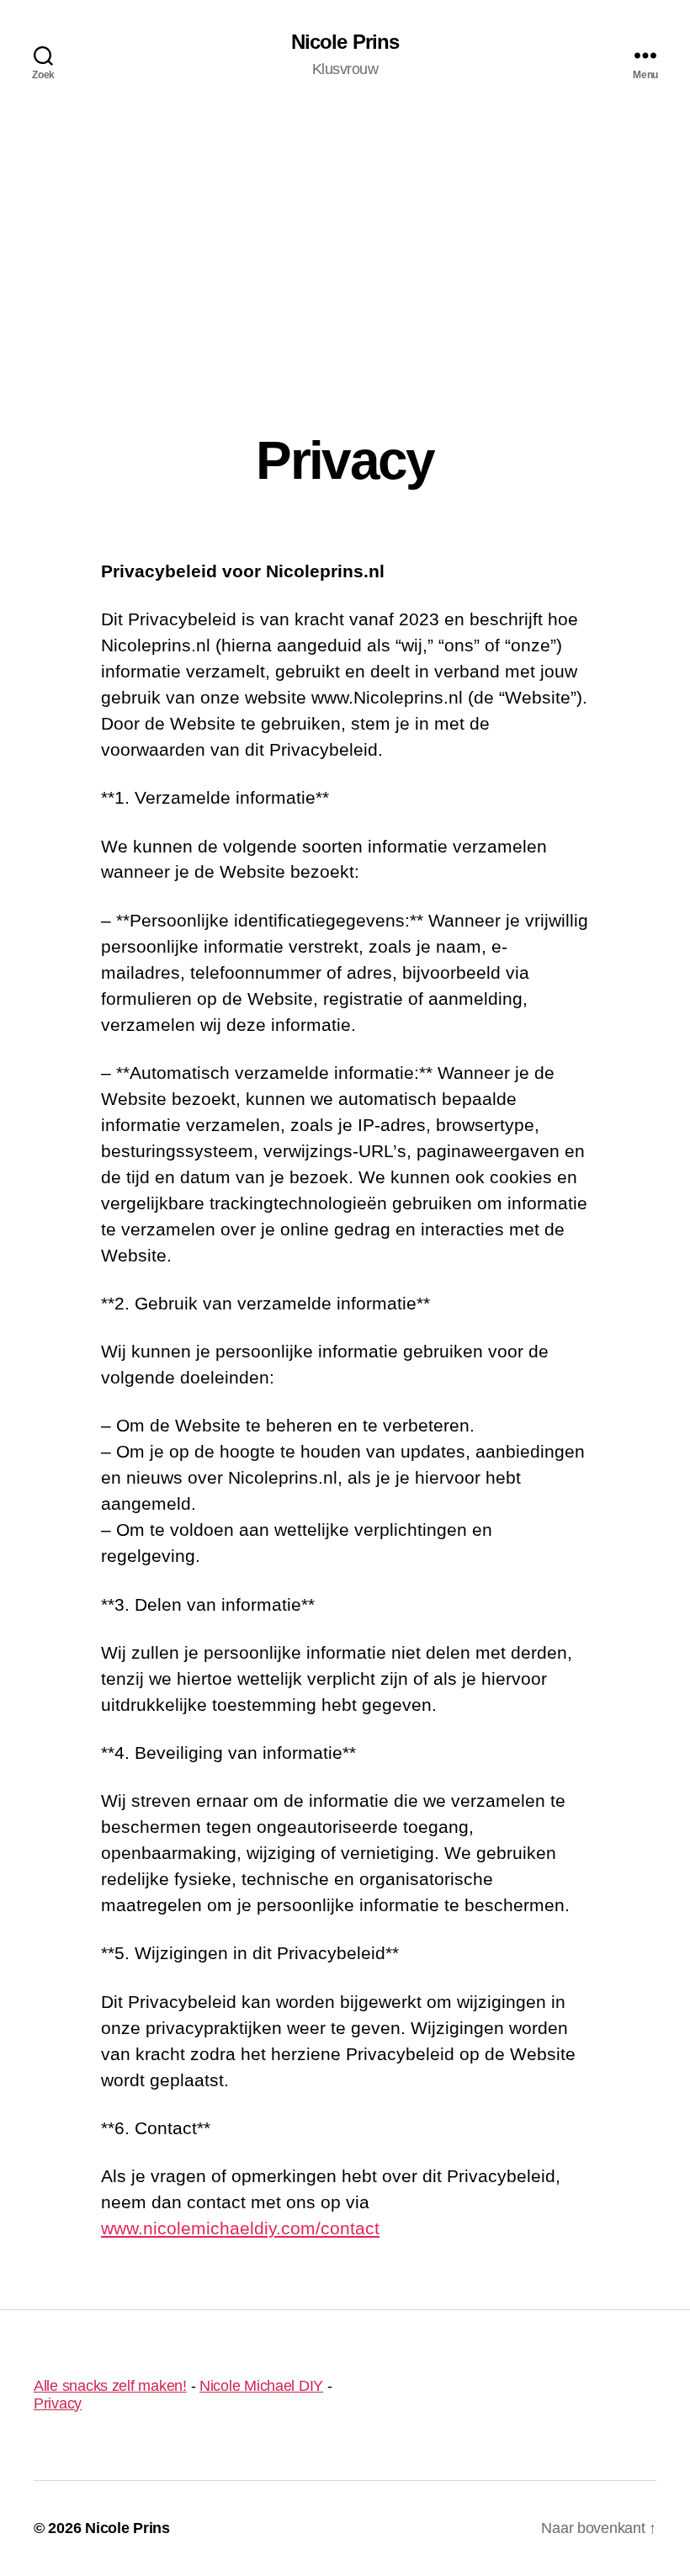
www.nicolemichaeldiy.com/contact (240, 2228)
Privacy (58, 2403)
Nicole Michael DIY (261, 2386)
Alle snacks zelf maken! (110, 2386)
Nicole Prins (345, 42)
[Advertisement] (345, 236)
